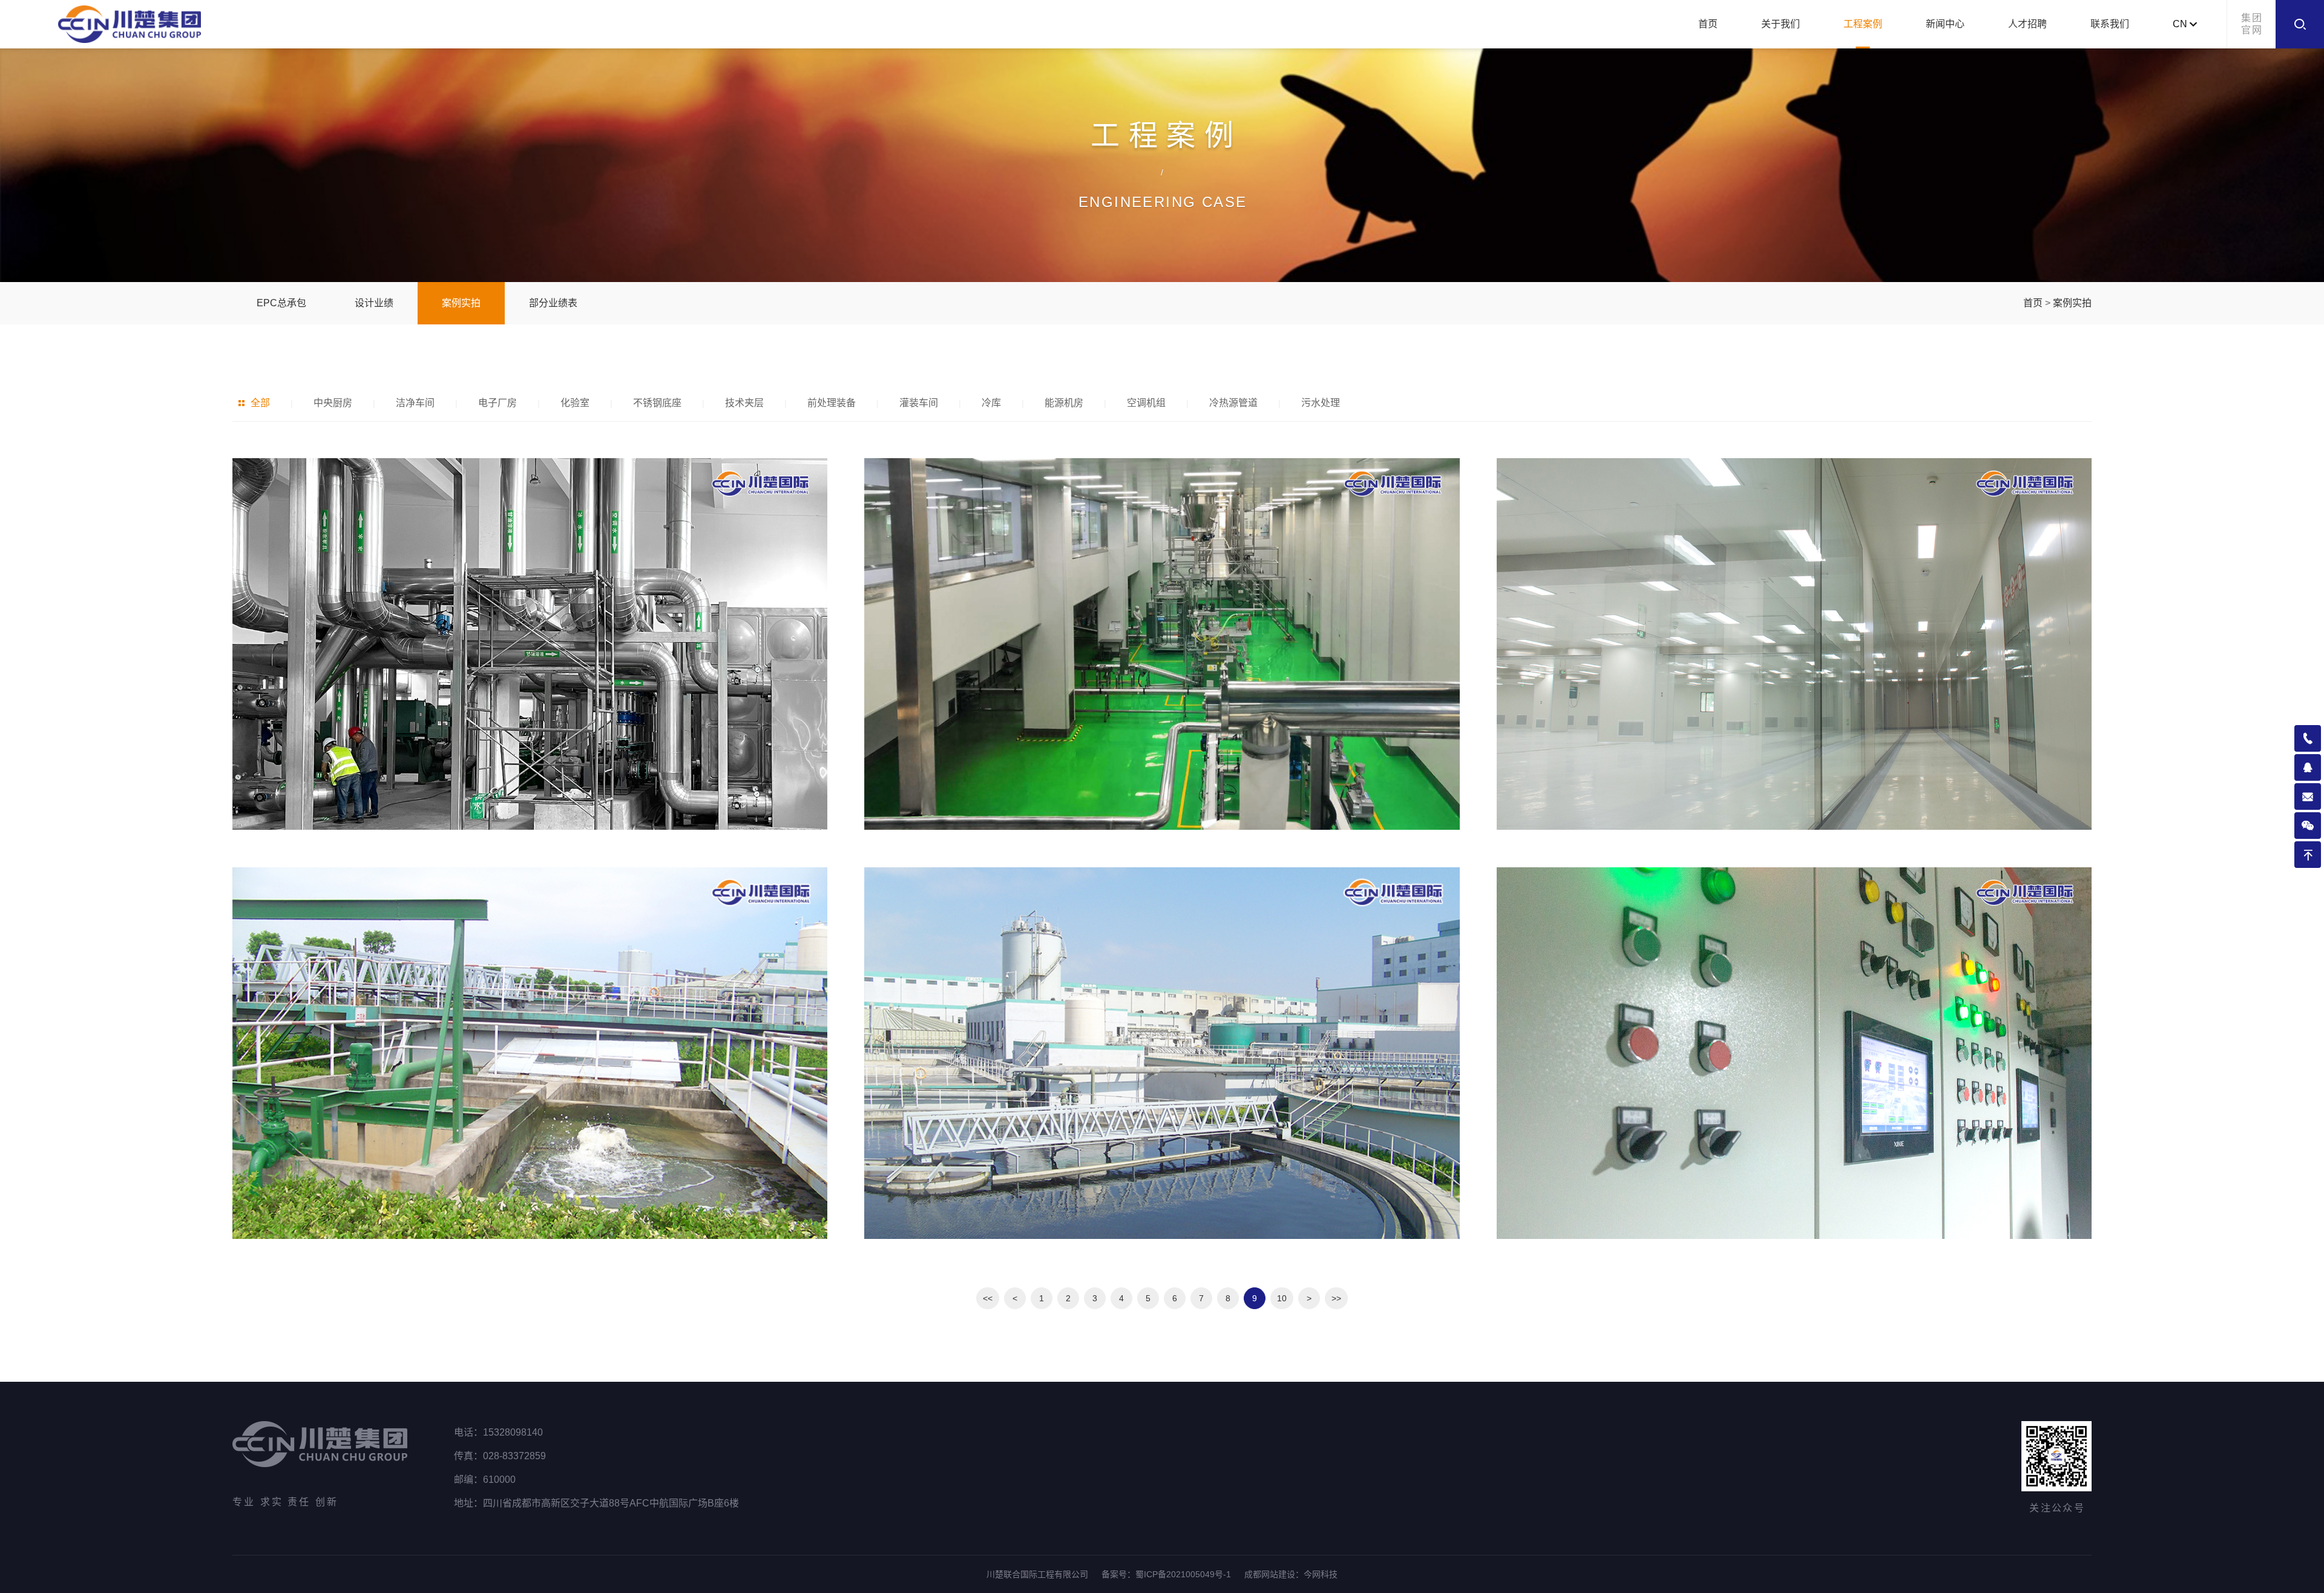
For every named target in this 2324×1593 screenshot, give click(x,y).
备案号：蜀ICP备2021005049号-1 (1166, 1574)
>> (1336, 1298)
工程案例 (1863, 24)
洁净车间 (415, 403)
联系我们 (2110, 24)
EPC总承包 (281, 303)
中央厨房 (333, 403)
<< (988, 1298)
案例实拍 (461, 303)
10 (1282, 1298)
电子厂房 (497, 403)
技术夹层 (744, 403)
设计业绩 (374, 303)
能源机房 (1064, 403)
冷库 (991, 403)
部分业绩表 (553, 303)
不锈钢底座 (657, 403)
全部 (260, 403)
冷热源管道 (1233, 403)
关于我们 (1781, 24)
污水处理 (1321, 403)
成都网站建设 (1270, 1574)
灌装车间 (919, 403)
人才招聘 (2027, 24)
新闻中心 (1945, 24)
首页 (1708, 24)
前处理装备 (832, 403)
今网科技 (1321, 1574)
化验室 (575, 403)
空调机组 (1146, 403)
